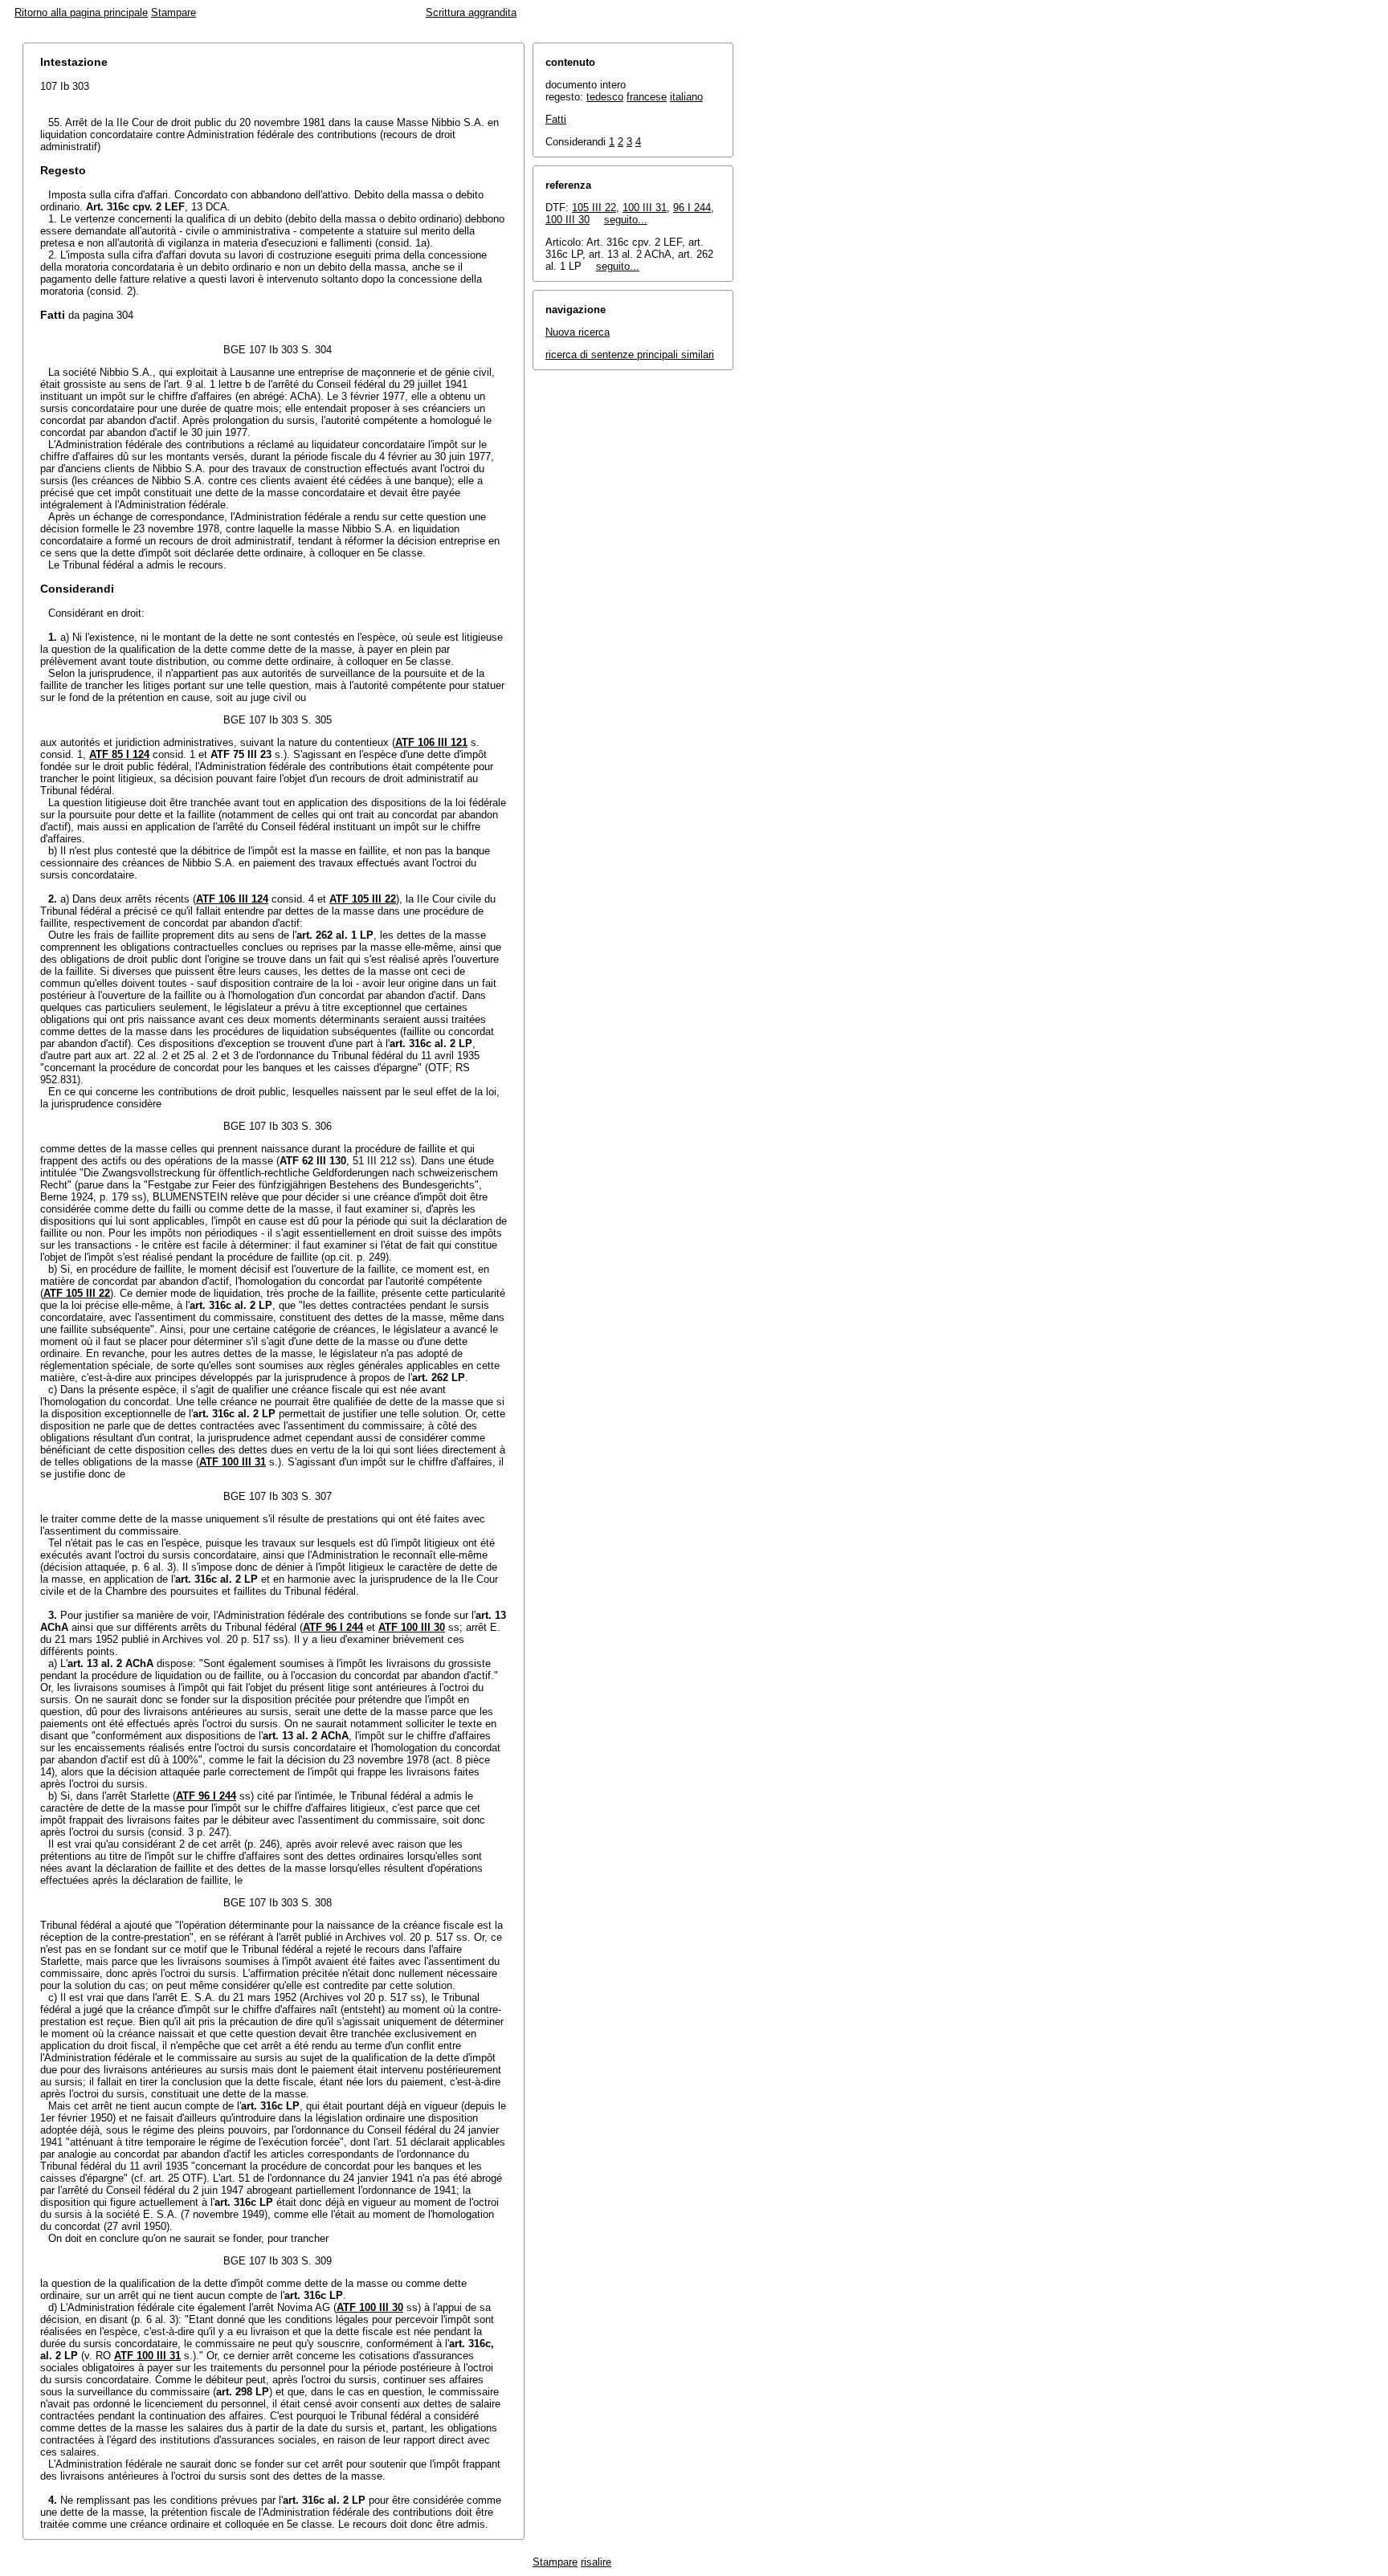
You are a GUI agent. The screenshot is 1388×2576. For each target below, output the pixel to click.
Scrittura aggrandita (471, 12)
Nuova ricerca (578, 332)
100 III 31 (645, 208)
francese (647, 97)
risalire (596, 2562)
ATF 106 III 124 (232, 899)
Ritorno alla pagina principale (81, 12)
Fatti (556, 119)
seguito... (626, 220)
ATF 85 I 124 (119, 754)
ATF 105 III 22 (363, 899)
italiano (686, 97)
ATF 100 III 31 (233, 1462)
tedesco (605, 97)
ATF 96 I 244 (333, 1627)
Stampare (173, 12)
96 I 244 (692, 208)
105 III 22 (594, 208)
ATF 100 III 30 (412, 1627)
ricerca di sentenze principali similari (630, 355)
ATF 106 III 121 (431, 742)
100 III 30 (567, 220)
